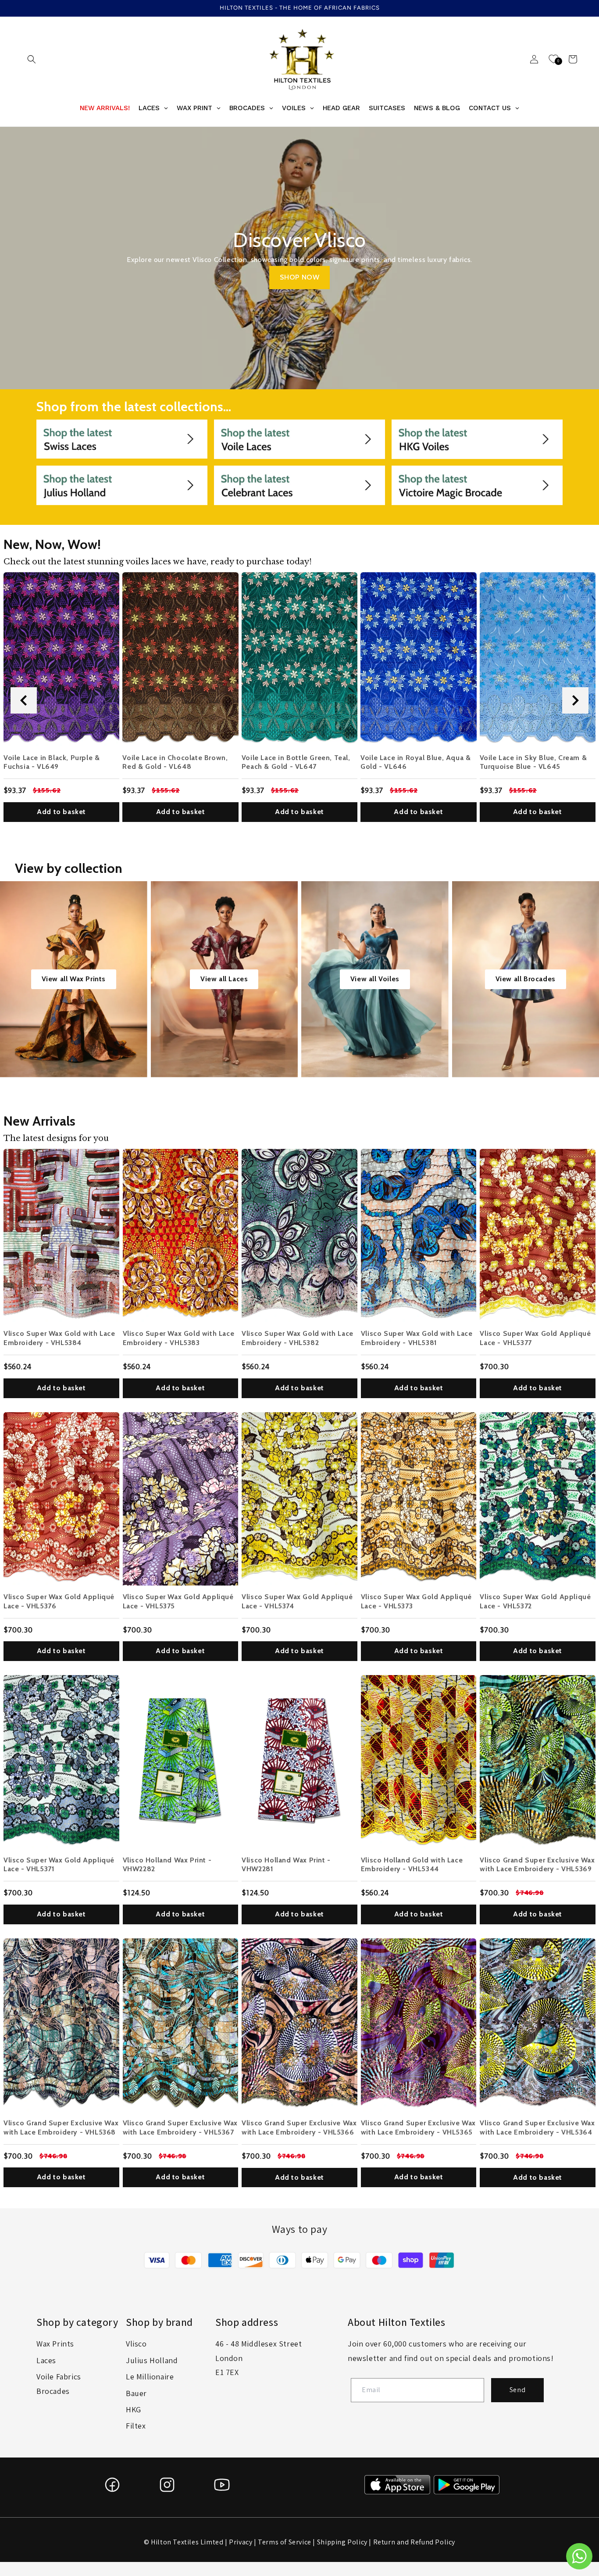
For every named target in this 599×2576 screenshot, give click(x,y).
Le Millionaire (150, 2377)
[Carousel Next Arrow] (575, 700)
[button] (32, 59)
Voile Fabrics (59, 2377)
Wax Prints (55, 2344)
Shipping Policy (342, 2542)
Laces (46, 2360)
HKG (134, 2409)
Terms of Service (285, 2542)
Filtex (136, 2426)
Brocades (53, 2391)
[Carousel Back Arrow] (24, 700)
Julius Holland (152, 2360)
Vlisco (136, 2344)
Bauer (136, 2393)
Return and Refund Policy (414, 2542)
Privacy (241, 2542)
